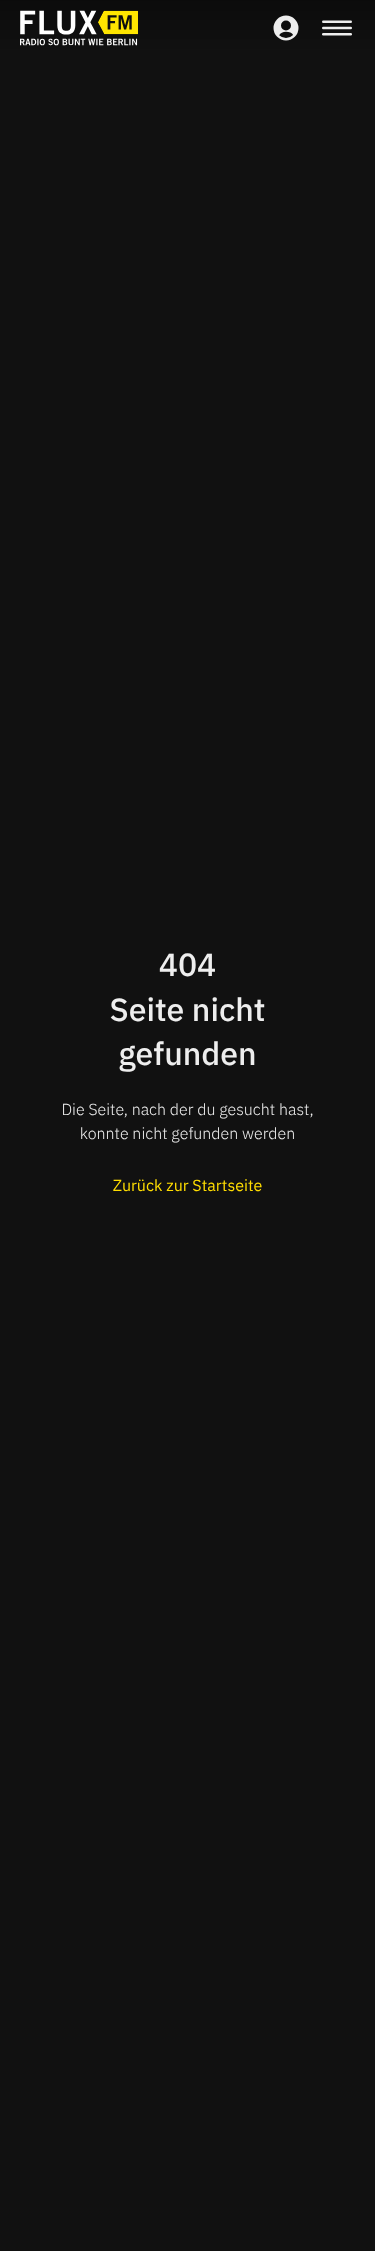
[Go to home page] (79, 28)
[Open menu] (337, 28)
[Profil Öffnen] (286, 28)
